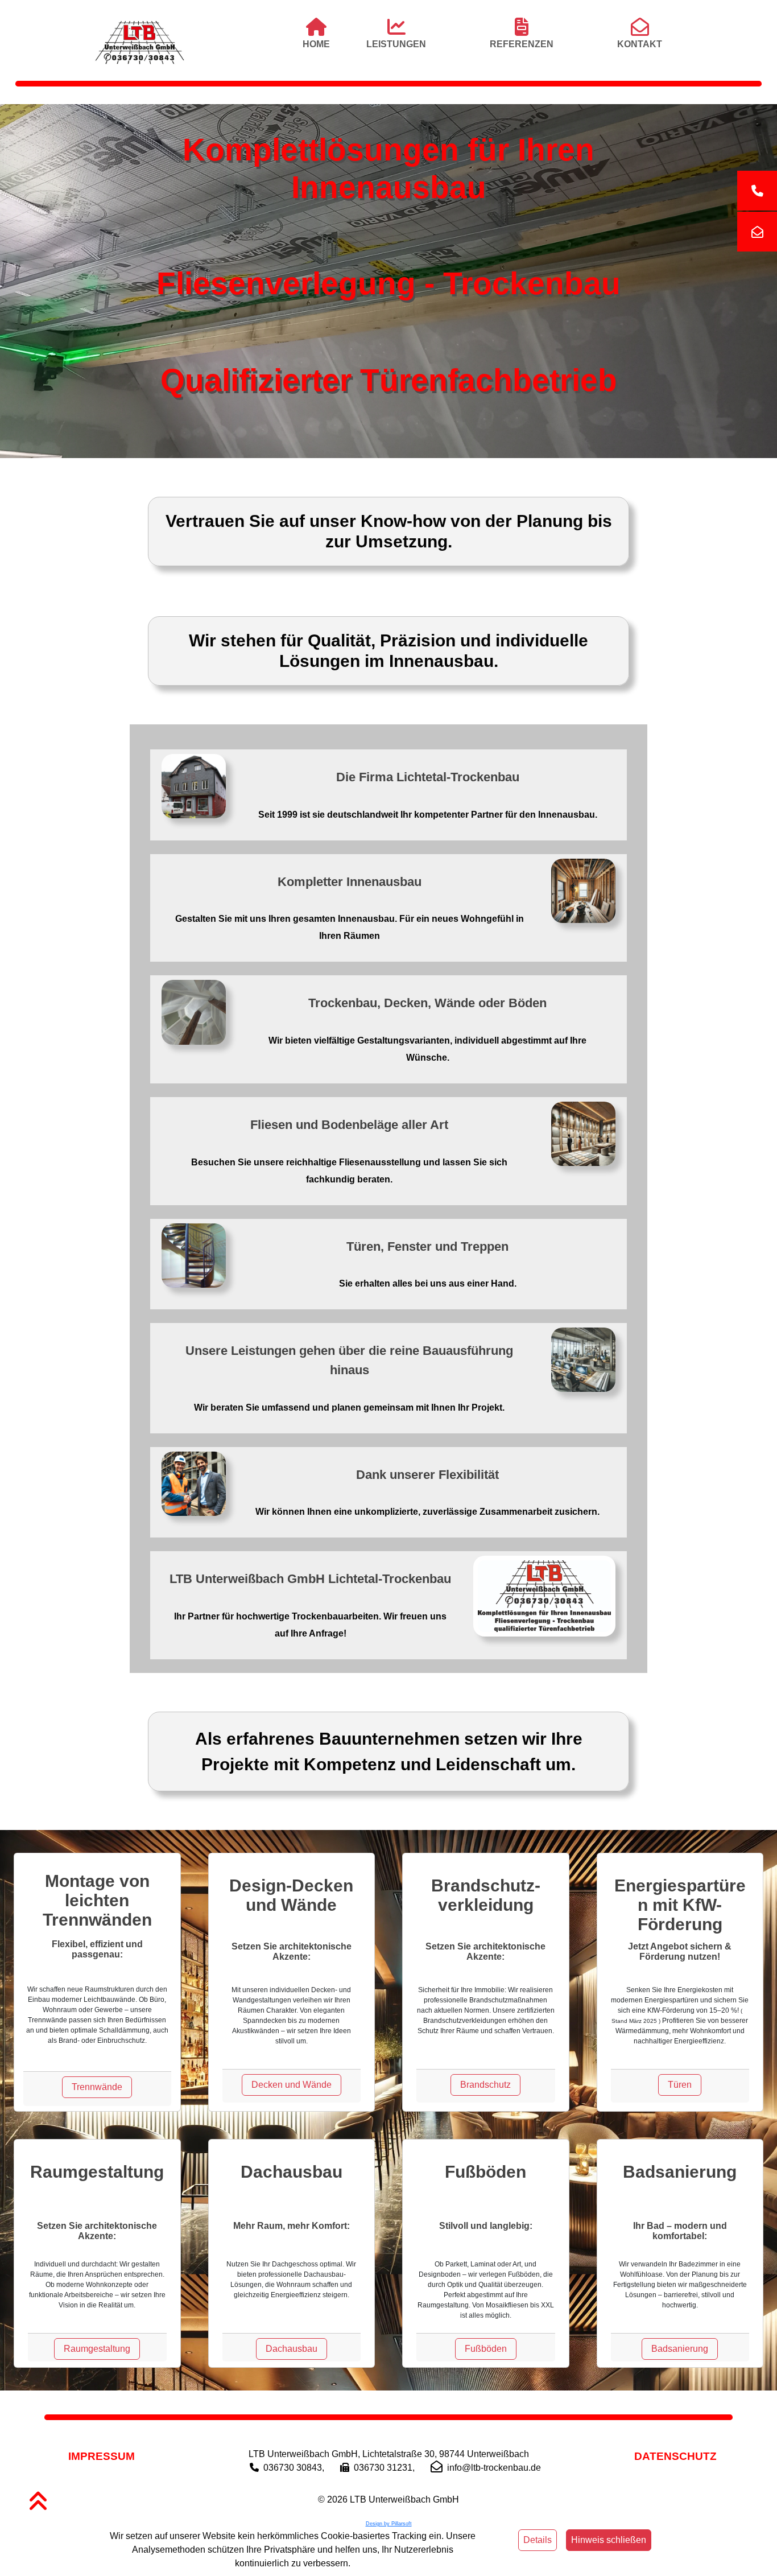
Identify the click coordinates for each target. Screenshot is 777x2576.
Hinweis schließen (609, 2540)
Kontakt (640, 44)
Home (316, 44)
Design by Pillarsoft (389, 2524)
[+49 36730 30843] (757, 191)
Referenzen (522, 44)
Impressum (102, 2456)
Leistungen (396, 44)
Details (538, 2540)
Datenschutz (675, 2456)
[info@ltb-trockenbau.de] (757, 232)
